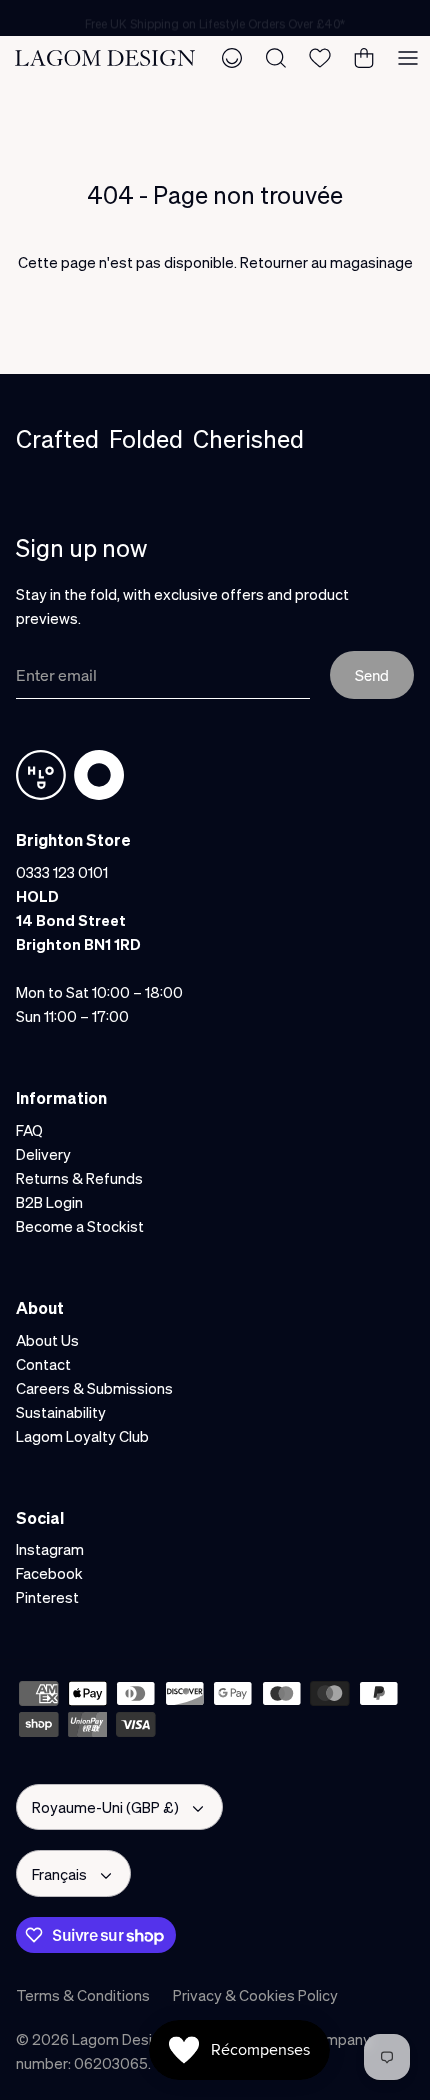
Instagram (50, 1549)
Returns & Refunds (79, 1178)
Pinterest (47, 1597)
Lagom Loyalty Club (82, 1436)
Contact (43, 1364)
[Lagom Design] (105, 57)
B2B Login (49, 1202)
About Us (47, 1340)
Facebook (49, 1573)
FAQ (29, 1130)
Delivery (43, 1154)
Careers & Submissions (94, 1388)
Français (59, 1874)
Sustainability (61, 1412)
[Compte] (232, 58)
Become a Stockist (80, 1226)
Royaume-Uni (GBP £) (105, 1807)
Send (372, 675)
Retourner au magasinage (326, 262)
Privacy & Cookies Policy (255, 1995)
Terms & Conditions (83, 1995)
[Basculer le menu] (408, 58)
